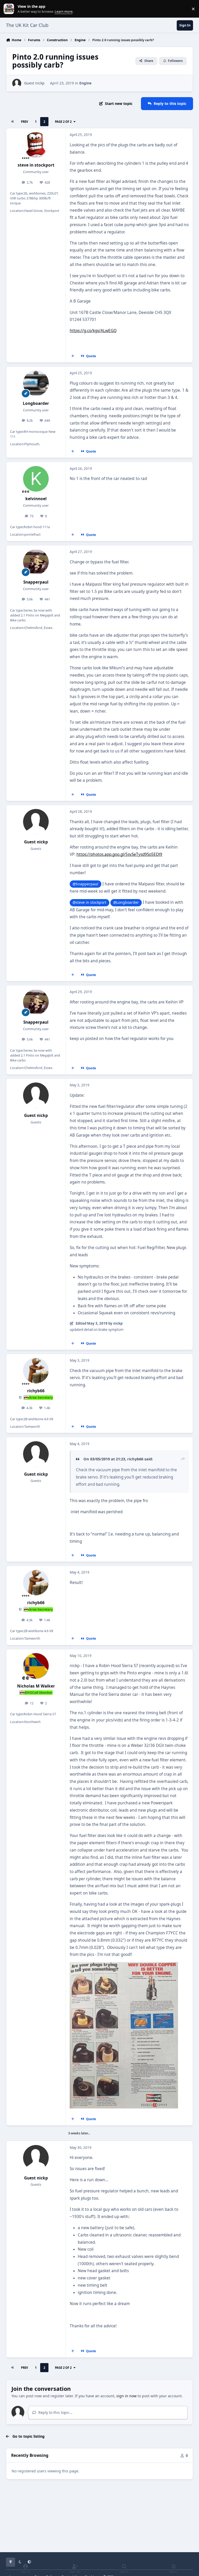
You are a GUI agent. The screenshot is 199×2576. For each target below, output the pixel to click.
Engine (85, 83)
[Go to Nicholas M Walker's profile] (36, 1666)
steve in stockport (36, 165)
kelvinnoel (36, 499)
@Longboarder (126, 902)
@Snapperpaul (85, 884)
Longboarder (36, 403)
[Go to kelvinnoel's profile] (36, 479)
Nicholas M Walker (36, 1686)
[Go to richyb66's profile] (36, 1371)
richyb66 (36, 1391)
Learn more (10, 9)
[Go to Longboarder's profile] (36, 383)
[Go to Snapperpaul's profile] (36, 562)
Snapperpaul (36, 582)
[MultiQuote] (73, 356)
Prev (24, 122)
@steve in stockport (89, 902)
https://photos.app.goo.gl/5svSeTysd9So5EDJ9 (119, 854)
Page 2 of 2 (63, 122)
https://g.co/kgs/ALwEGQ (93, 331)
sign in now (126, 2396)
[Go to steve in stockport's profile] (36, 145)
